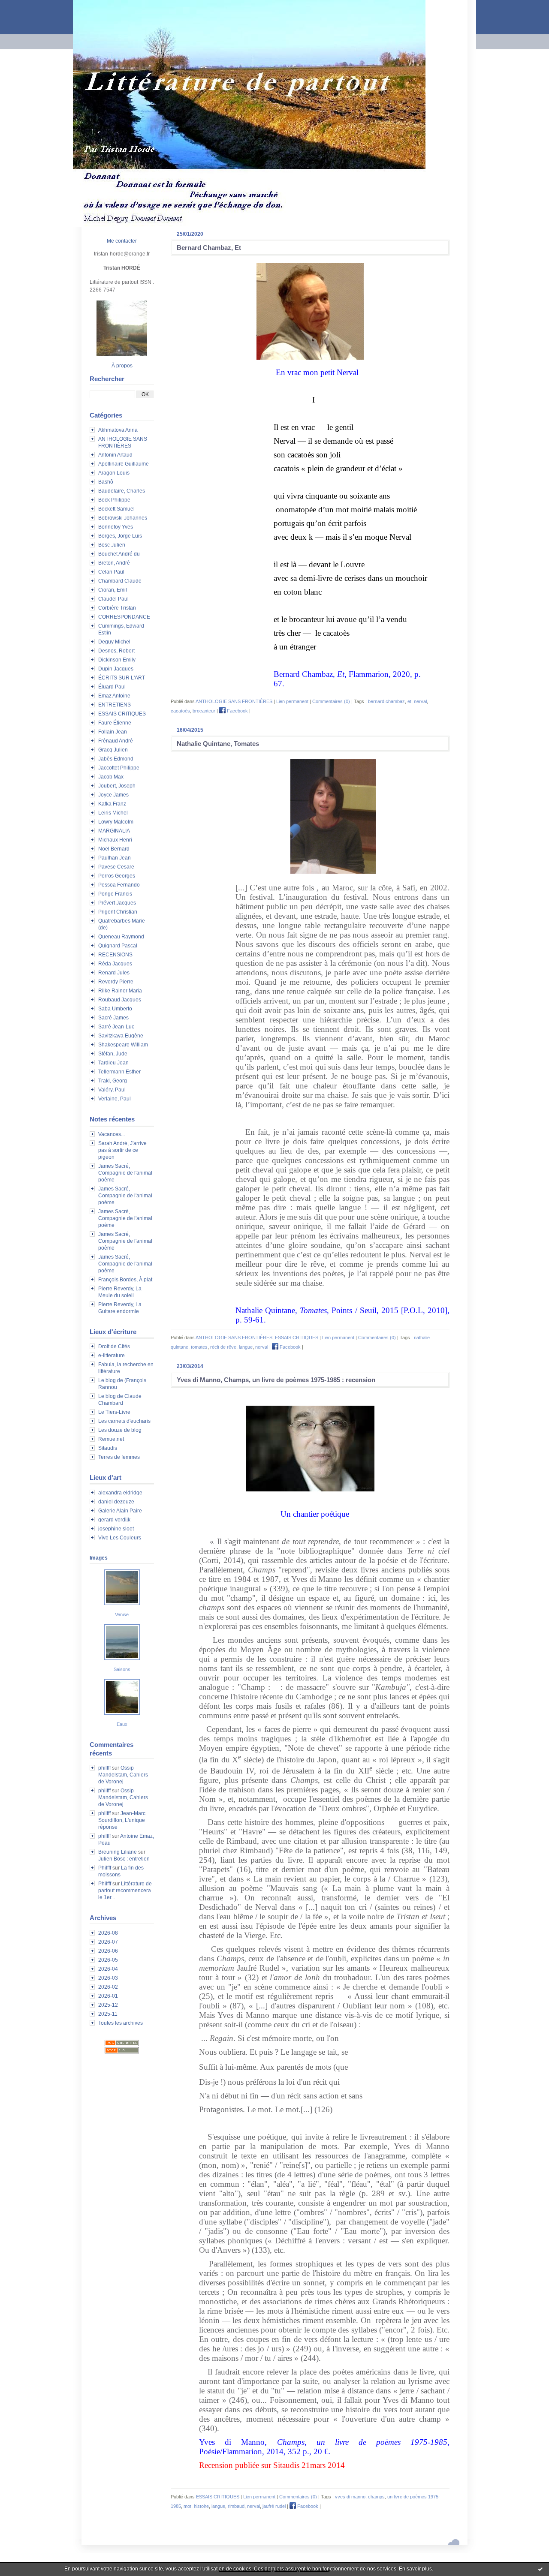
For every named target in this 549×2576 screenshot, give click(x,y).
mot (187, 2506)
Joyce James (113, 795)
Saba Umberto (115, 1009)
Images (99, 1558)
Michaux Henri (115, 840)
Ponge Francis (115, 894)
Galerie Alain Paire (120, 1511)
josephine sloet (116, 1529)
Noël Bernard (114, 849)
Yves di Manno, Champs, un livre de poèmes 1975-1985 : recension (276, 1380)
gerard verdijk (114, 1520)
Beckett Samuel (116, 509)
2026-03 (108, 1978)
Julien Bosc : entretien (124, 1859)
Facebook (237, 711)
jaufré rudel (274, 2506)
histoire (201, 2506)
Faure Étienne (115, 723)
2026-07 (108, 1942)
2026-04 (108, 1969)
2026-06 (108, 1951)
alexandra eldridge (120, 1493)
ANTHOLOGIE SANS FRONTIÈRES (234, 701)
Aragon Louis (114, 473)
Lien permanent (292, 701)
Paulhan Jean (115, 858)
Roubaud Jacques (120, 1000)
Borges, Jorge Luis (120, 536)
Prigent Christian (118, 912)
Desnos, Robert (116, 651)
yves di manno (350, 2497)
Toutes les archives (121, 2023)
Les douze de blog (120, 1430)
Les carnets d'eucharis (124, 1421)
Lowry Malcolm (116, 822)
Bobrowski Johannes (123, 518)
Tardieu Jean (113, 1063)
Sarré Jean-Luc (116, 1027)
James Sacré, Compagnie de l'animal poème (125, 1173)
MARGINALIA (114, 831)
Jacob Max (111, 777)
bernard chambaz (386, 701)
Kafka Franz (112, 804)
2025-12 (108, 2005)
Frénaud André (116, 741)
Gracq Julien (113, 750)
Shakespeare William (123, 1045)
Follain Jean (113, 732)
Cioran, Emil (113, 590)
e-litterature (112, 1356)
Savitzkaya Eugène (121, 1036)
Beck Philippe (114, 500)
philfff (104, 1768)
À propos (122, 366)
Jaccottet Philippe (119, 768)
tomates (199, 1347)
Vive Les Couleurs (120, 1538)
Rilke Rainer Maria (120, 991)
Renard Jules (114, 973)
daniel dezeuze (116, 1502)
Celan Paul (111, 572)
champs (376, 2497)
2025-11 (108, 2014)
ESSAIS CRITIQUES (122, 714)
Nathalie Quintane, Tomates (218, 744)
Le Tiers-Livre (114, 1412)
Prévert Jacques (117, 903)
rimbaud (236, 2506)
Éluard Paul (112, 687)
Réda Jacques (115, 964)
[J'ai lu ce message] (540, 2569)
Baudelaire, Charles (122, 491)
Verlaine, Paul (115, 1099)
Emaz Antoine (114, 696)
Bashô (106, 482)
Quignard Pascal (118, 946)
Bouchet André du (119, 554)
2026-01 (108, 1996)
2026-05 (108, 1960)
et (409, 701)
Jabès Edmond (116, 759)
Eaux (122, 1724)
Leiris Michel (113, 813)
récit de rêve (223, 1347)
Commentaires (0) (331, 701)
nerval (420, 701)
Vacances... (112, 1134)
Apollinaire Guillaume (124, 464)
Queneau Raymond (121, 937)
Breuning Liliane (118, 1852)
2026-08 (108, 1933)
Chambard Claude (120, 581)
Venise (122, 1614)
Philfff (105, 1868)
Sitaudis (108, 1448)
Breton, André (114, 563)
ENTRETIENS (115, 705)
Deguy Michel (114, 642)
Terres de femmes (119, 1457)
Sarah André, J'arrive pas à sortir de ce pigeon (122, 1150)
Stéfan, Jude (113, 1054)
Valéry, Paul (112, 1090)
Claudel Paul (113, 599)
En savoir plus (415, 2569)
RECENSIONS (115, 955)
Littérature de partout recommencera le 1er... (125, 1891)
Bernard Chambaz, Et (209, 248)
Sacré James (113, 1018)
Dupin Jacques (116, 669)
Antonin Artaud (115, 455)
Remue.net (111, 1439)
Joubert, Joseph (117, 786)
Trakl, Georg (113, 1081)
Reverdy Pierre (116, 982)
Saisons (122, 1669)
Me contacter (122, 241)
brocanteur (204, 711)
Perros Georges (117, 876)
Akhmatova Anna (118, 430)
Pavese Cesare (116, 867)
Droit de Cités (114, 1347)
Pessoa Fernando (119, 885)
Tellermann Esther (119, 1072)
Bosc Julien (112, 545)
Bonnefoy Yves (116, 527)
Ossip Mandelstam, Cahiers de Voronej (123, 1775)
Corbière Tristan (117, 608)
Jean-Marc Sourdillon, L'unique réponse (122, 1820)
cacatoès (180, 711)
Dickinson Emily (117, 660)
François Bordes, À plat (125, 1280)
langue (246, 1347)
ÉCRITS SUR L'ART (122, 678)
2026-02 (108, 1987)
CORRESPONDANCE (124, 617)
